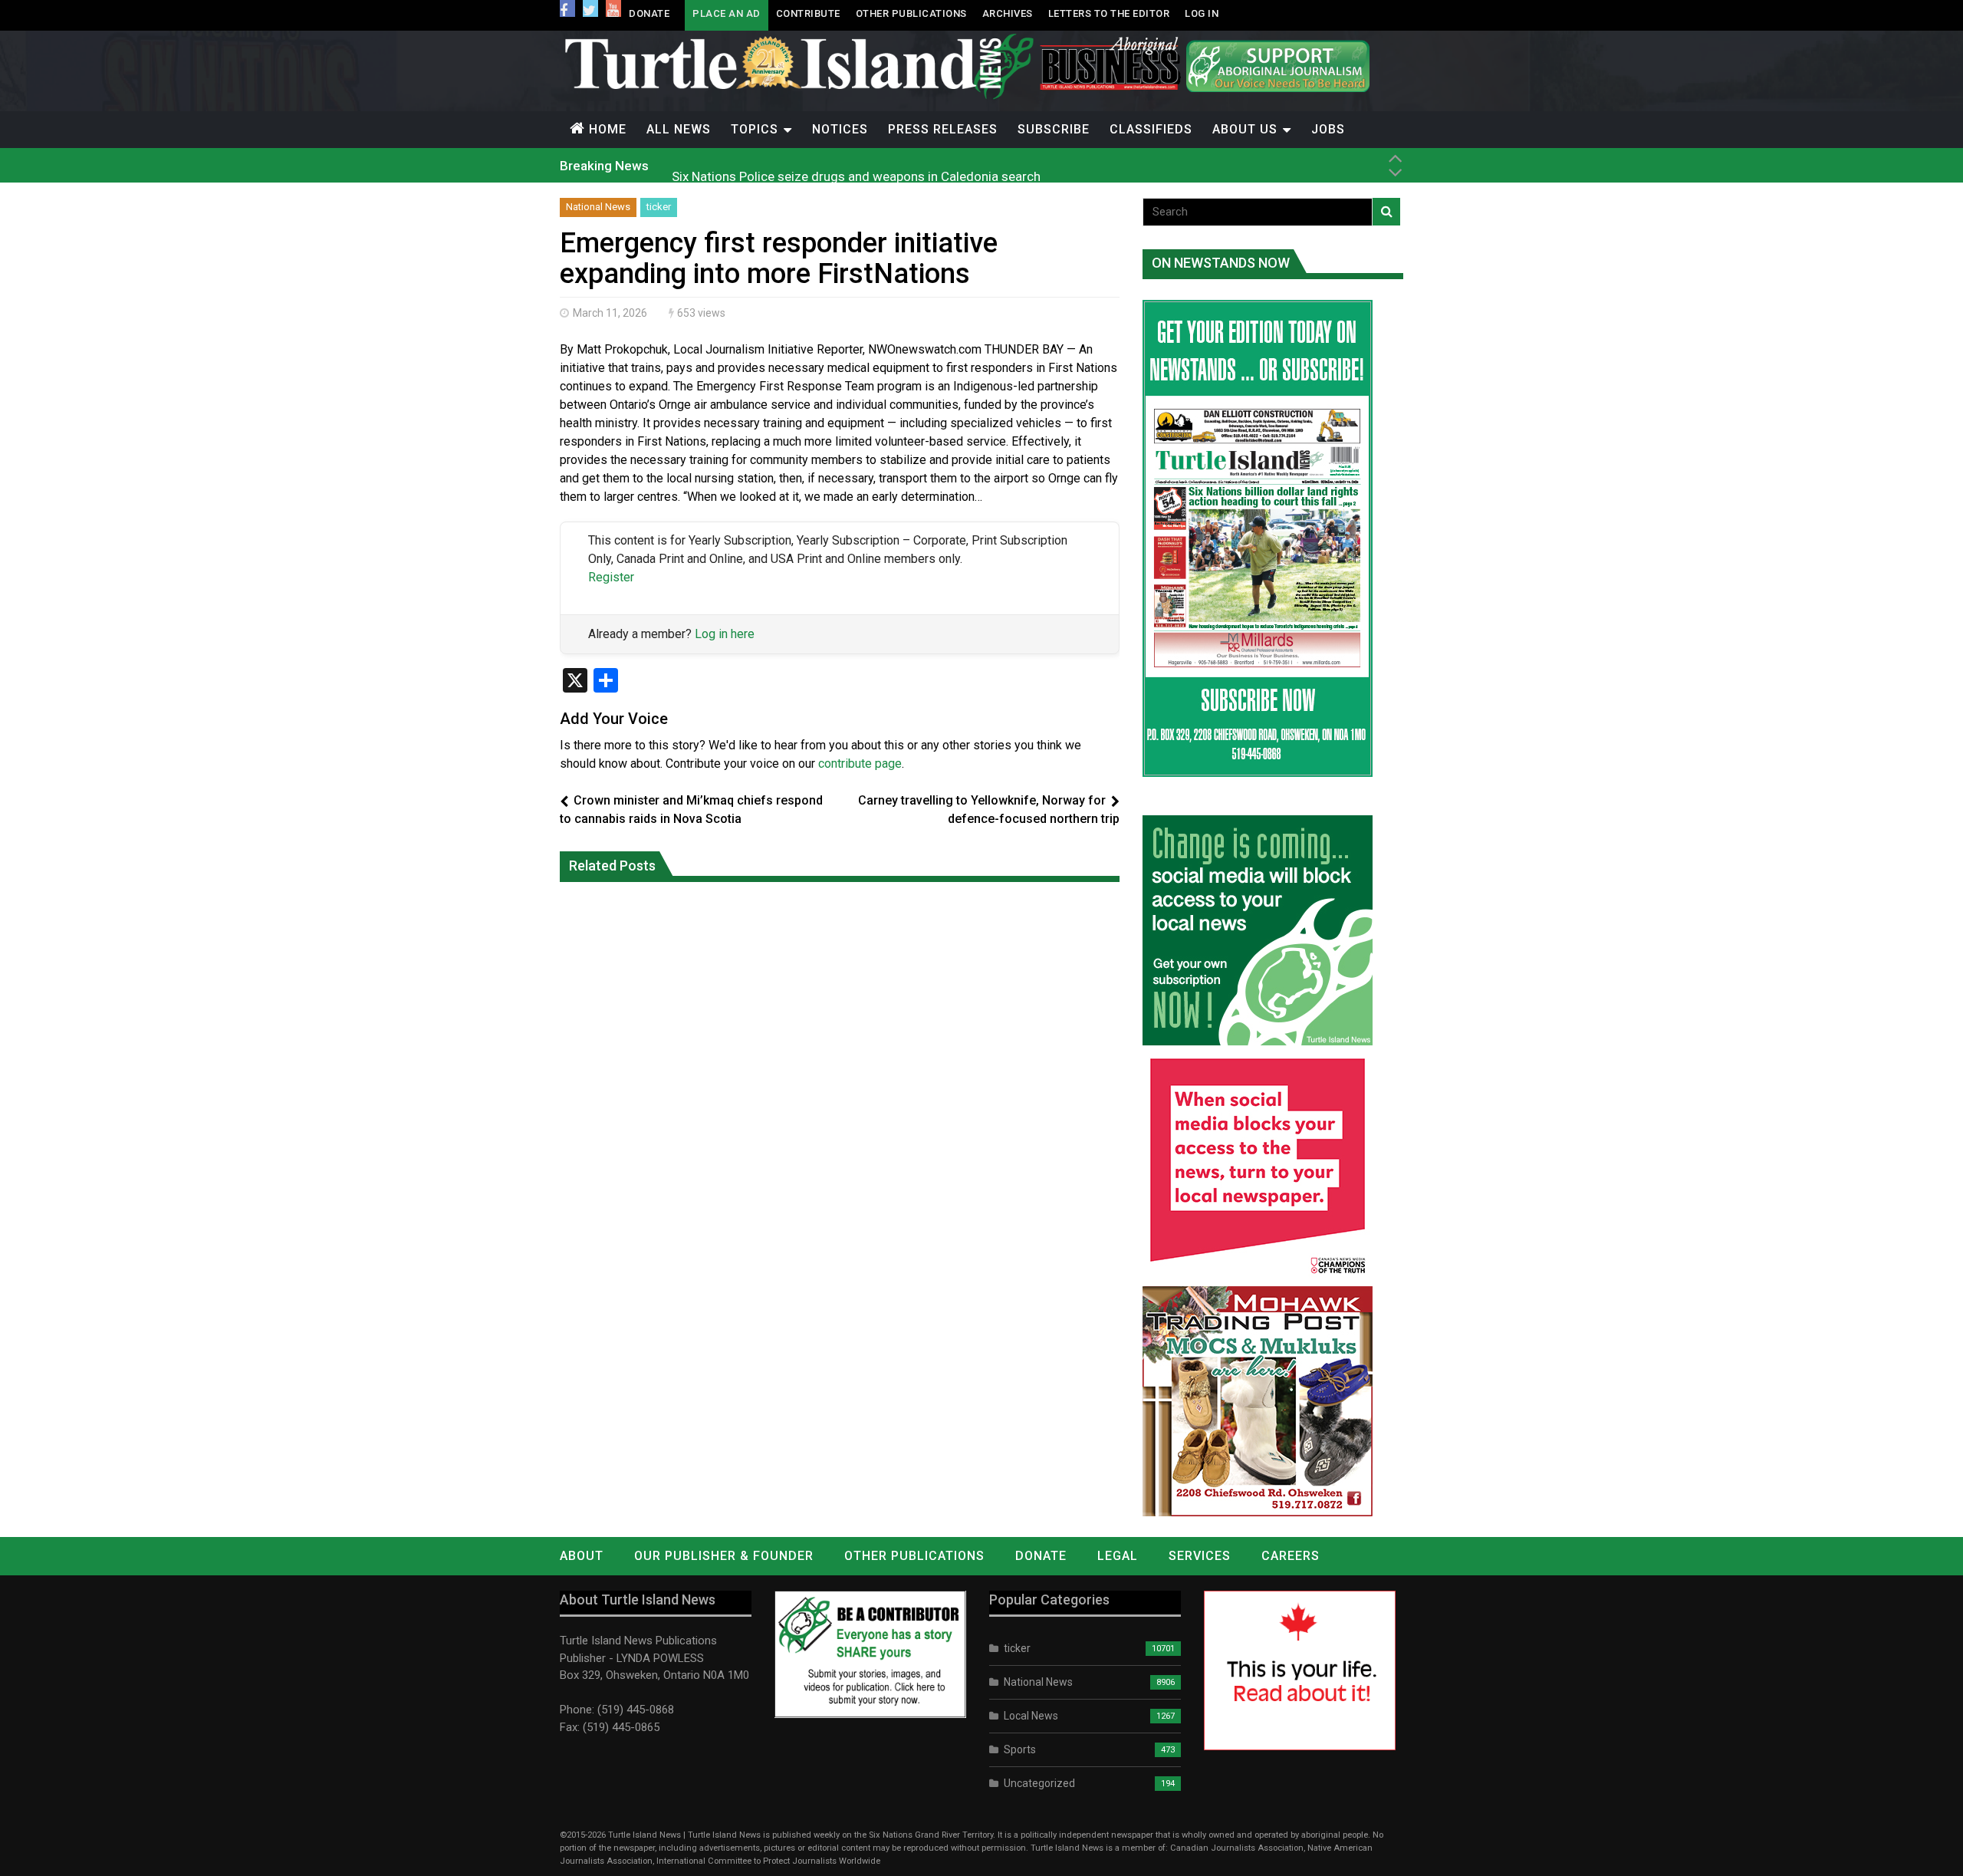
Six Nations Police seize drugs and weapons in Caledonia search (856, 165)
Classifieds (1151, 129)
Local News (1031, 1716)
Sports (1020, 1749)
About (582, 1556)
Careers (1291, 1556)
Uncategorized (1039, 1783)
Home (608, 129)
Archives (1008, 13)
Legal (1118, 1556)
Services (1200, 1556)
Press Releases (943, 129)
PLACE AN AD (727, 13)
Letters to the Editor (1109, 13)
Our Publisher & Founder (724, 1556)
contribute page (860, 764)
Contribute (808, 13)
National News (598, 207)
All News (679, 129)
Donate (649, 13)
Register (611, 577)
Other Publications (911, 13)
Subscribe (1054, 129)
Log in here (725, 634)
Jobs (1328, 129)
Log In (1202, 13)
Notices (840, 129)
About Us (1245, 129)
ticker (659, 207)
